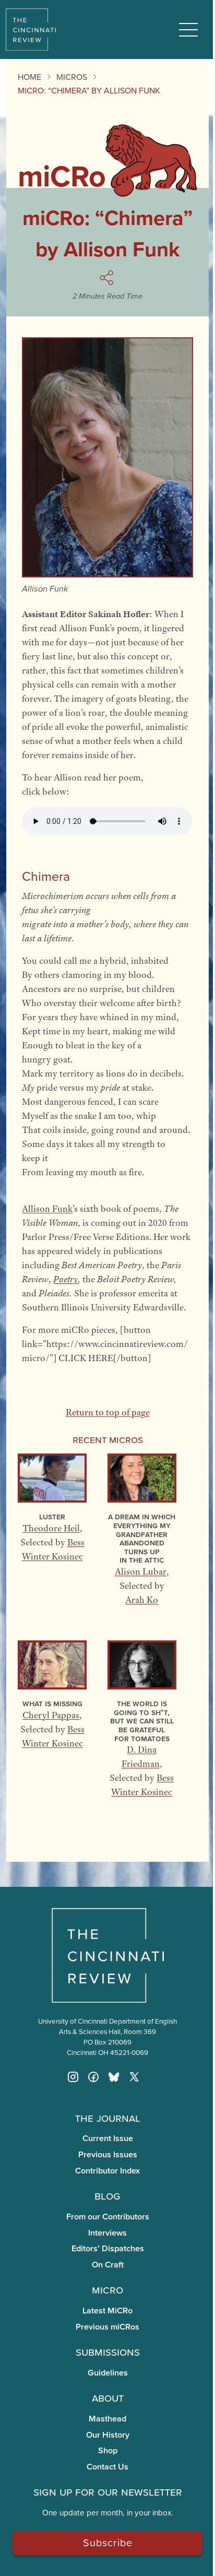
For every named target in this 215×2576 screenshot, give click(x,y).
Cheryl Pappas (51, 1715)
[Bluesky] (114, 2077)
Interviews (107, 2233)
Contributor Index (107, 2171)
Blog (107, 2195)
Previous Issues (108, 2154)
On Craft (108, 2265)
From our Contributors (108, 2217)
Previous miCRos (107, 2327)
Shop (108, 2450)
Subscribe (108, 2542)
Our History (108, 2435)
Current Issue (108, 2138)
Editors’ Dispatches (108, 2248)
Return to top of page (108, 1412)
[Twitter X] (134, 2077)
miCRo (107, 2289)
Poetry (65, 1279)
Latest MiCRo (107, 2311)
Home (29, 77)
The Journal (108, 2118)
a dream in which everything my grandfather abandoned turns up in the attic (142, 1538)
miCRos (72, 77)
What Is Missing (52, 1703)
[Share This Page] (108, 278)
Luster (52, 1516)
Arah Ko (142, 1600)
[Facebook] (93, 2077)
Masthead (107, 2419)
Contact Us (107, 2467)
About (108, 2397)
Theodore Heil (51, 1528)
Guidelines (108, 2373)
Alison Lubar (141, 1571)
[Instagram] (73, 2077)
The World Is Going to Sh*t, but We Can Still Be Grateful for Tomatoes (142, 1721)
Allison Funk (47, 1209)
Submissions (108, 2352)
